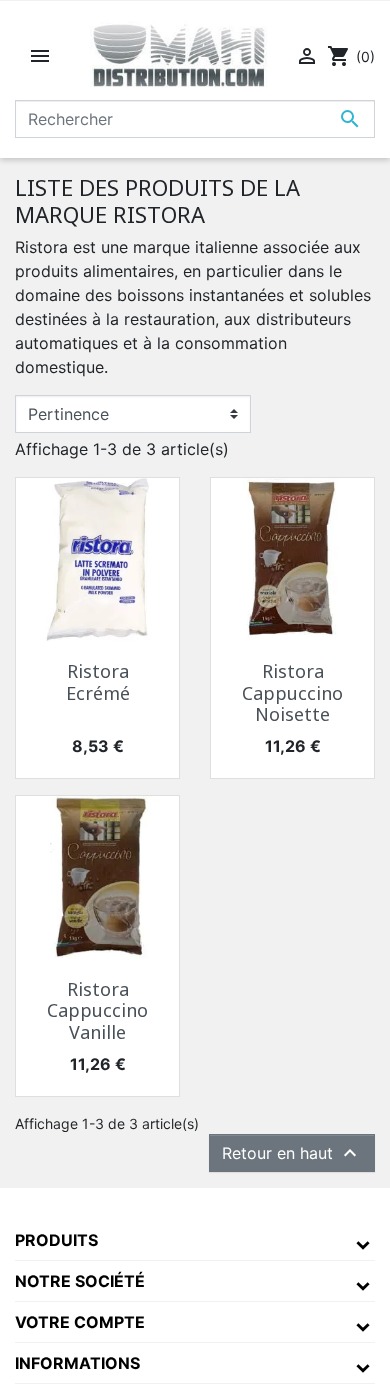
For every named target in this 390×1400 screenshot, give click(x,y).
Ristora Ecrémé (98, 682)
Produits (56, 1240)
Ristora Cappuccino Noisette (292, 692)
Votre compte (80, 1322)
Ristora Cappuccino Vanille (97, 1010)
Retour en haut (292, 1153)
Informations (77, 1363)
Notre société (80, 1281)
